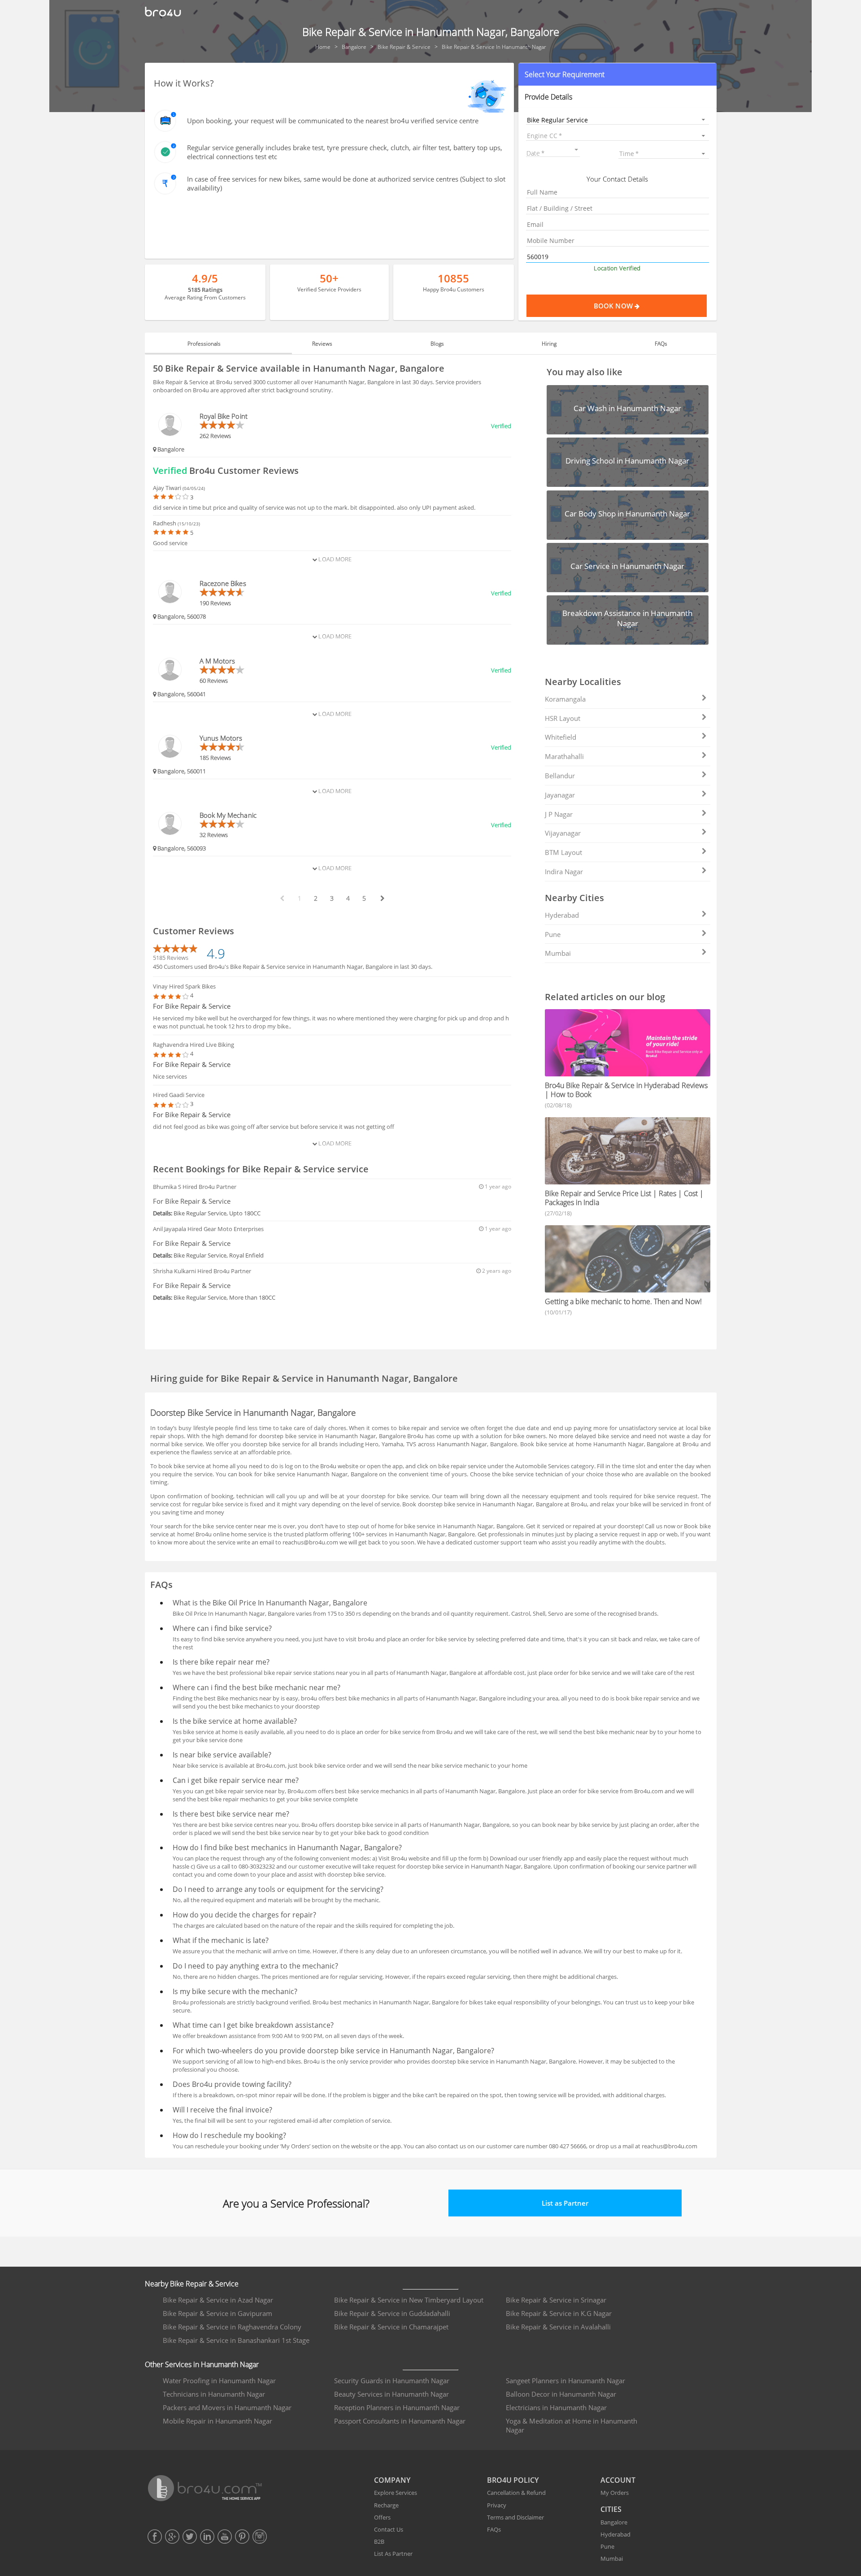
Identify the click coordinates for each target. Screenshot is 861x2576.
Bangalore (614, 2522)
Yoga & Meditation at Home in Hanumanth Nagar (572, 2425)
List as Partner (565, 2203)
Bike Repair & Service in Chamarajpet (391, 2327)
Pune (553, 934)
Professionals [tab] (204, 344)
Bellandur (560, 776)
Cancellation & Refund (516, 2493)
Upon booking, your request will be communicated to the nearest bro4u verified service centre (333, 121)
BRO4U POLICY (513, 2480)
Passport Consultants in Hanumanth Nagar (400, 2421)
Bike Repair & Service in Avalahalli (558, 2327)
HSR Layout (563, 718)
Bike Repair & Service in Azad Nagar (218, 2300)
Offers (382, 2517)
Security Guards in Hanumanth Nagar (392, 2381)
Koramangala (565, 699)
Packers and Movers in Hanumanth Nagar (227, 2407)
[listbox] (617, 119)
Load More (334, 559)
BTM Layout (563, 852)
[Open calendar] (576, 150)
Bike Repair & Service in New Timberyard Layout (409, 2300)
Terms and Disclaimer (515, 2517)
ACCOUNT (618, 2480)
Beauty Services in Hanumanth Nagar (391, 2394)
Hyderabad (562, 915)
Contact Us (389, 2529)
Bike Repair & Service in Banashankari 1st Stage (236, 2340)
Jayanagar (560, 795)
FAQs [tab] (661, 344)
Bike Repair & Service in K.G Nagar (559, 2313)
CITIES (611, 2509)
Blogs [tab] (437, 344)
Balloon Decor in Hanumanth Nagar (561, 2394)
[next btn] (382, 898)
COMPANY (392, 2480)
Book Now (614, 306)
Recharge (386, 2505)
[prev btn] (282, 898)
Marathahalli (564, 756)
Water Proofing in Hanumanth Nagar (219, 2381)
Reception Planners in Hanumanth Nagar (397, 2407)
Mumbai (558, 953)
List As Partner (393, 2554)
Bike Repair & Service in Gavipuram (217, 2313)
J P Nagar (559, 814)
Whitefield (561, 737)
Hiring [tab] (549, 344)
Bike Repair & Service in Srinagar (556, 2300)
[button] (617, 74)
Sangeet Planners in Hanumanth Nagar (565, 2381)
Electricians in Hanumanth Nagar (556, 2407)
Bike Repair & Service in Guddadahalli (392, 2313)
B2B (379, 2541)
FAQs (494, 2529)
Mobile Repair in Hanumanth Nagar (217, 2421)
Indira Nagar (564, 872)
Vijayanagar (563, 833)
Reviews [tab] (322, 344)
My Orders (615, 2493)
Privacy (497, 2505)
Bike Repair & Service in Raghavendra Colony (232, 2327)
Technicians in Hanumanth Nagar (214, 2394)
